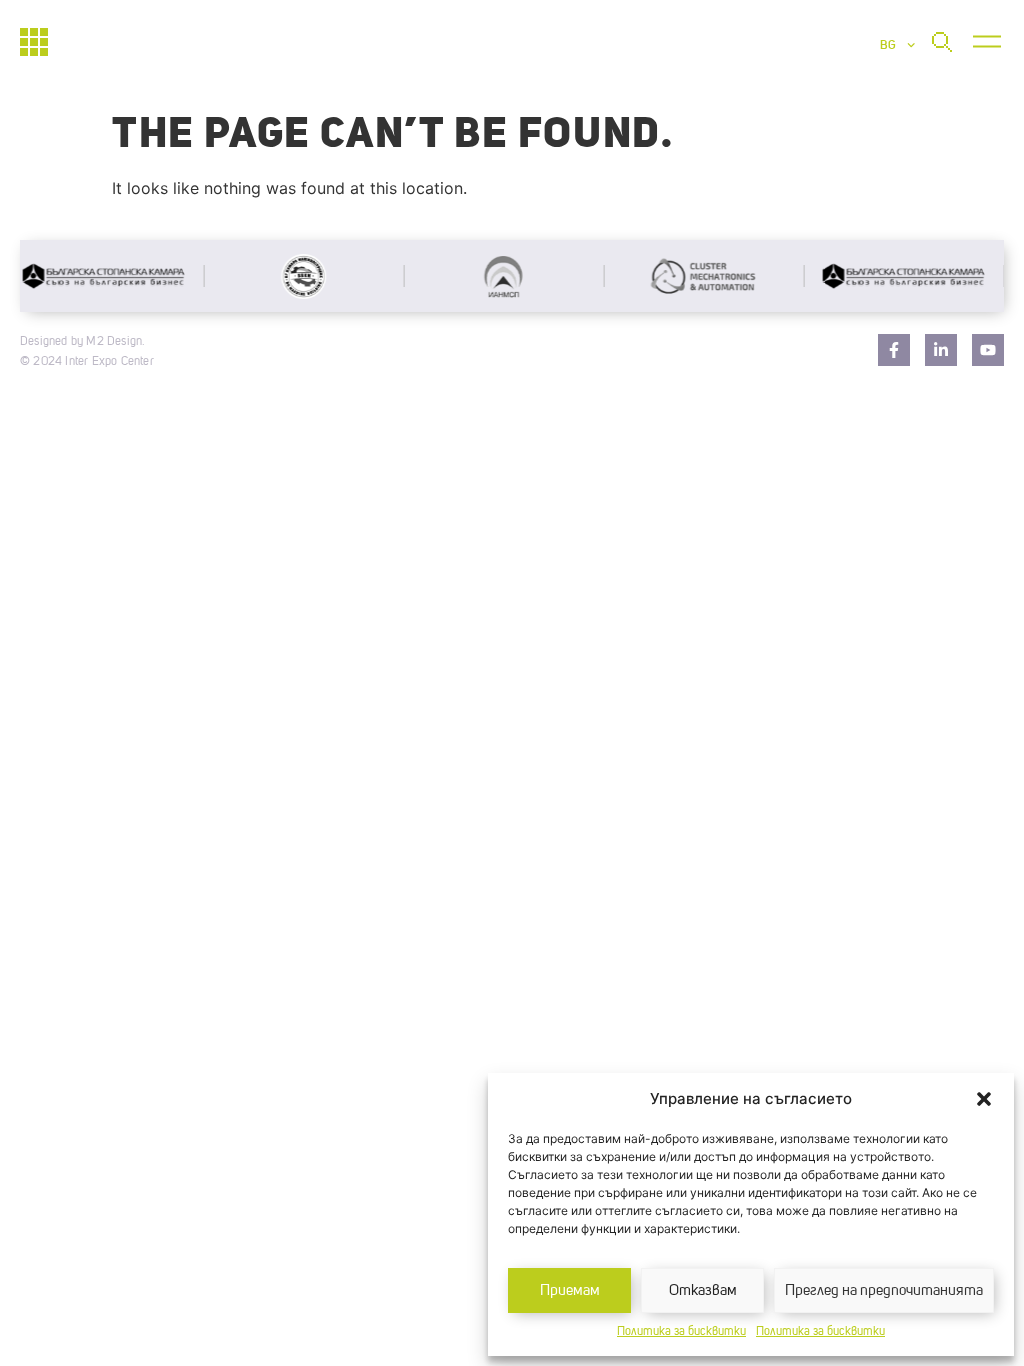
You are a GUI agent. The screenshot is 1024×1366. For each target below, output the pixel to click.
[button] (984, 1099)
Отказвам (703, 1290)
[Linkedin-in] (941, 350)
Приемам (570, 1290)
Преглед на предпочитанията (884, 1290)
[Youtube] (988, 350)
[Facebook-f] (894, 350)
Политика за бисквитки (681, 1332)
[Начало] (34, 42)
